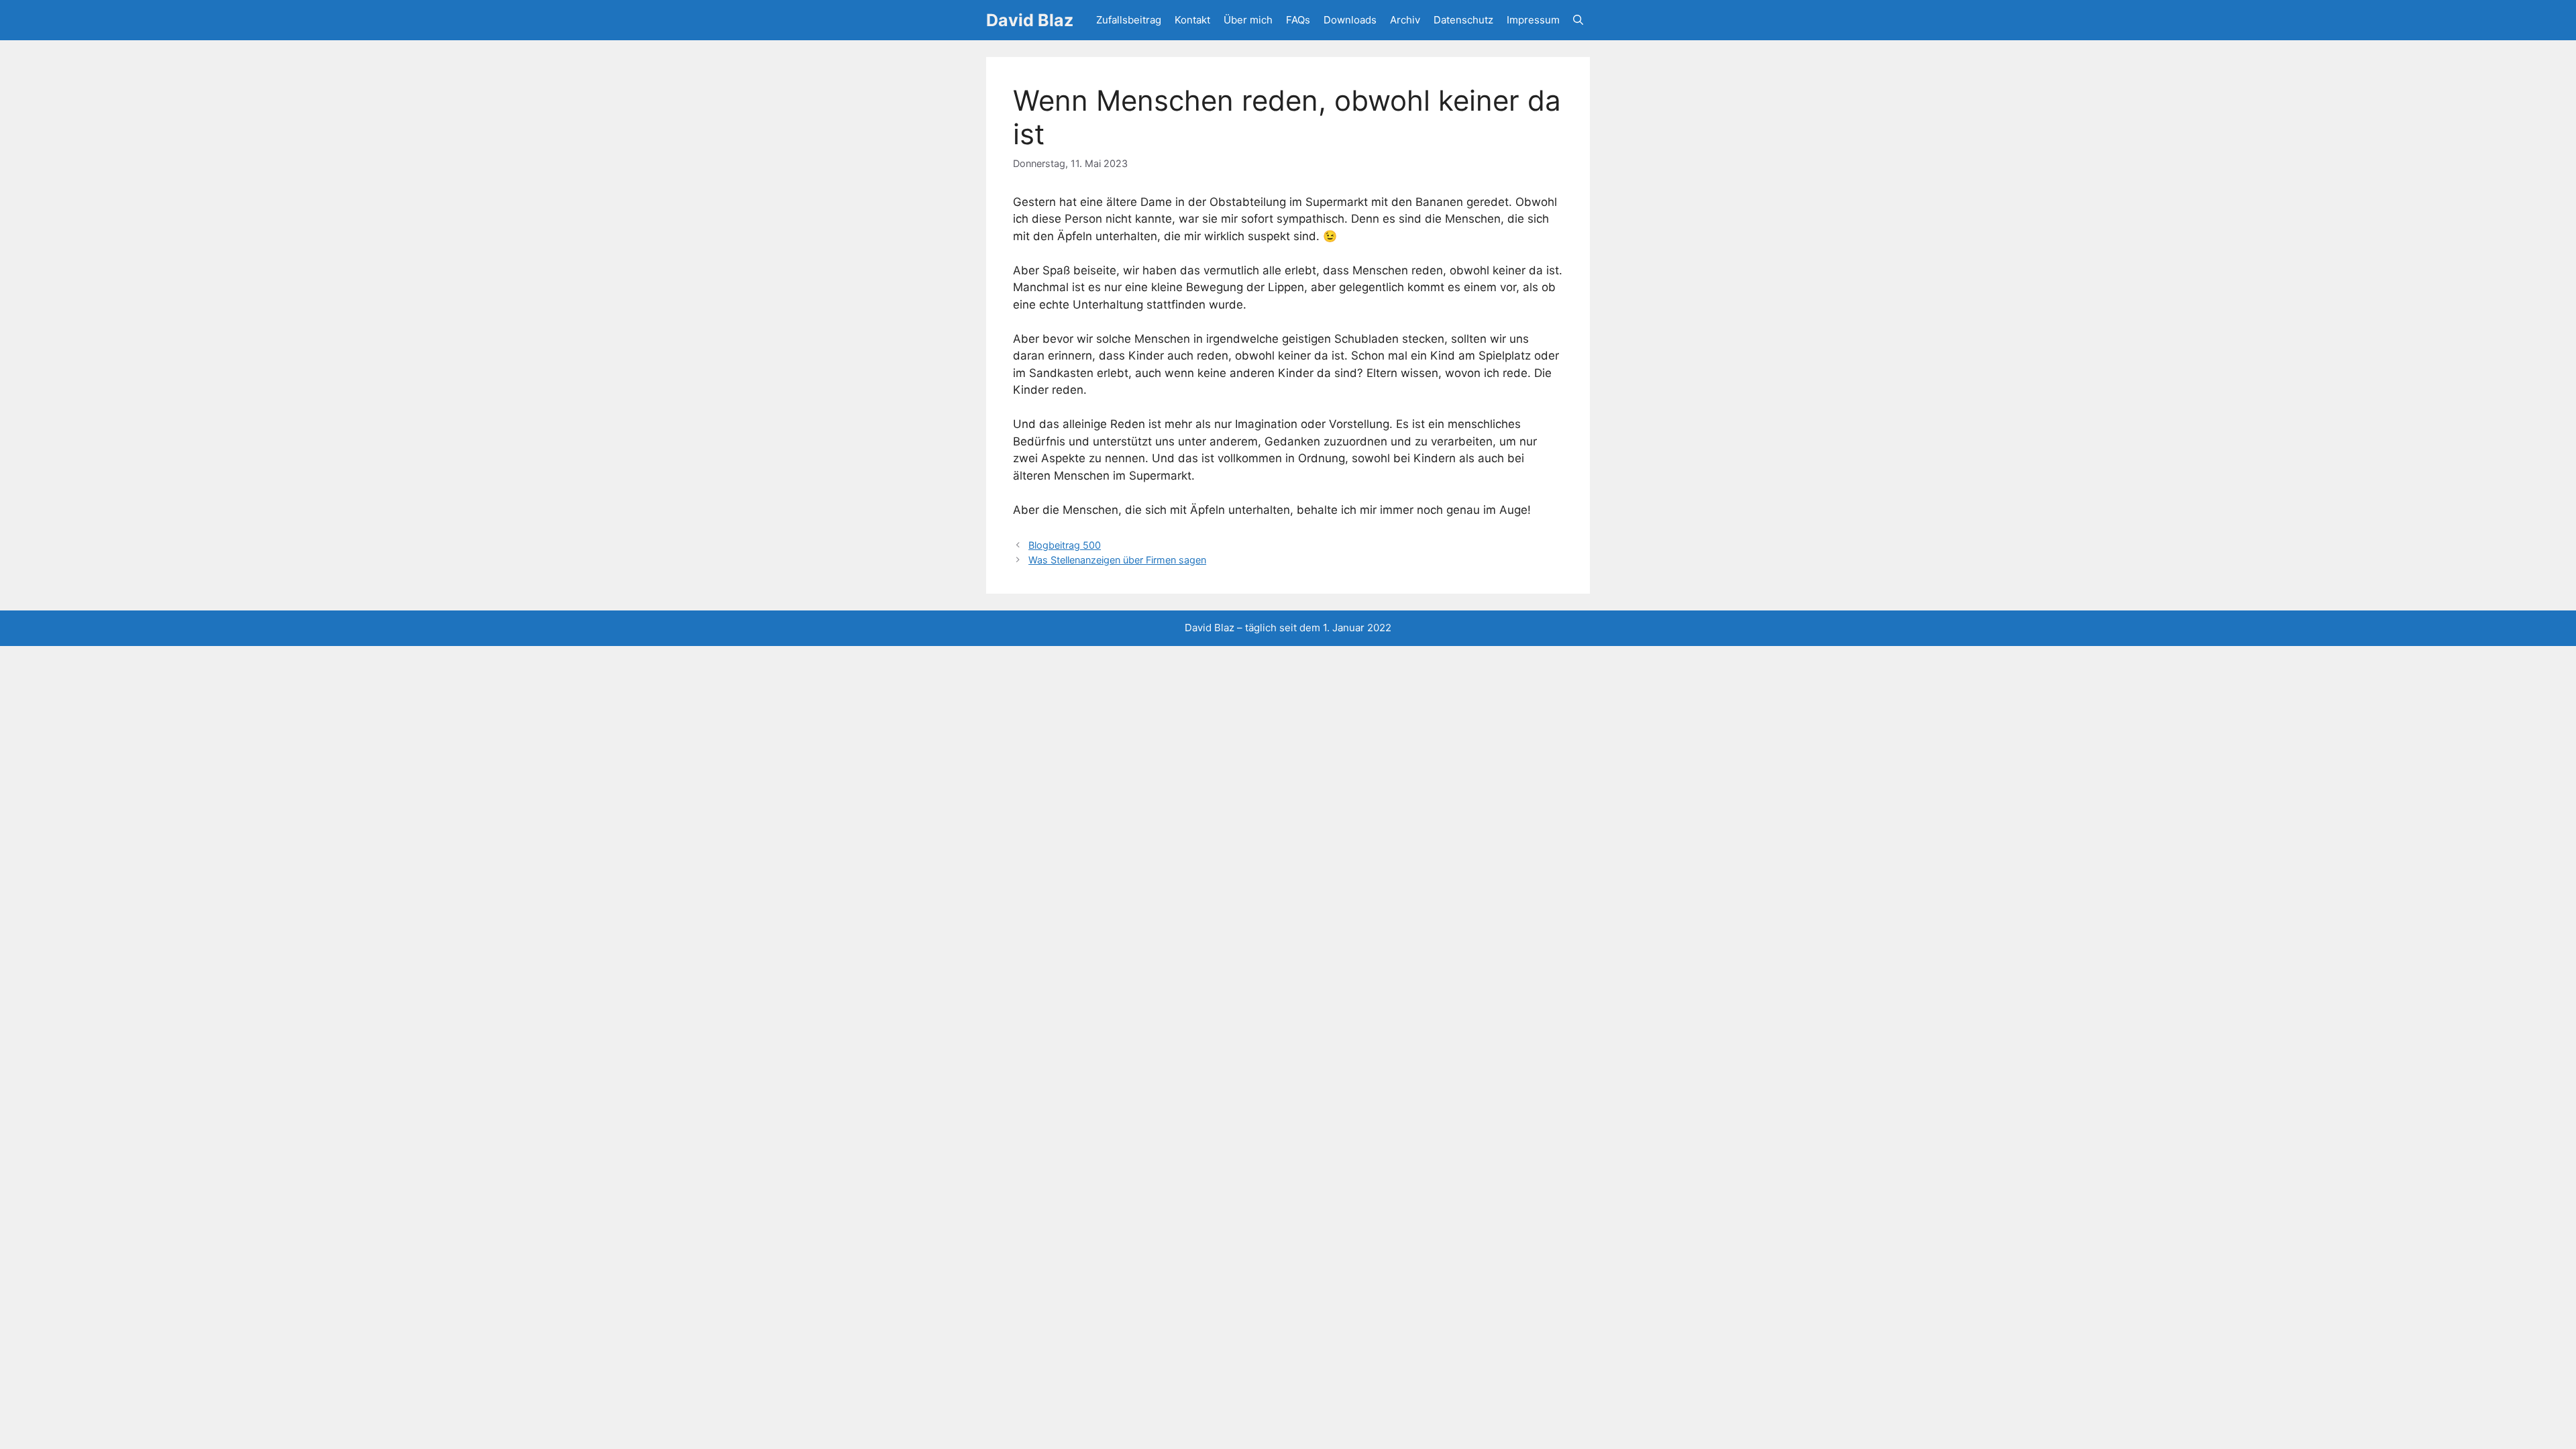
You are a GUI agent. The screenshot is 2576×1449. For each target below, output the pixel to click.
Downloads (1350, 20)
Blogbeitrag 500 (1065, 545)
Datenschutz (1463, 20)
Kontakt (1192, 20)
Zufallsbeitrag (1129, 20)
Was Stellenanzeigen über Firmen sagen (1117, 560)
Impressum (1533, 20)
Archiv (1405, 20)
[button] (1578, 20)
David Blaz (1030, 20)
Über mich (1248, 20)
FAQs (1298, 20)
